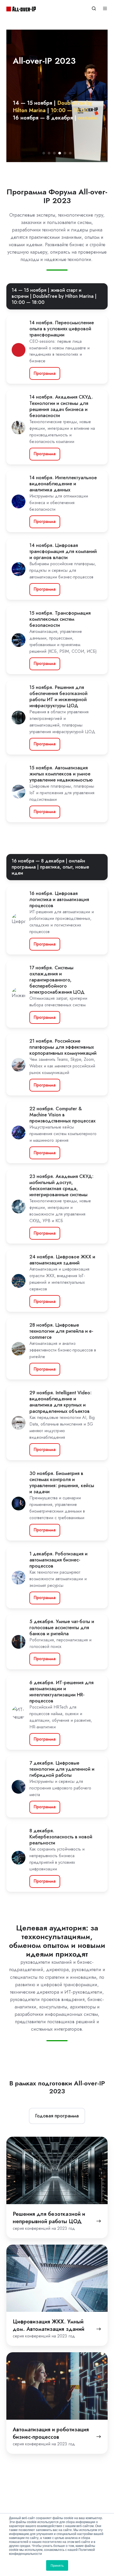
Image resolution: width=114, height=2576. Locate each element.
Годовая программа (57, 2116)
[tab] (44, 153)
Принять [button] (57, 2565)
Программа (45, 373)
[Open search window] (94, 8)
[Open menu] (105, 8)
